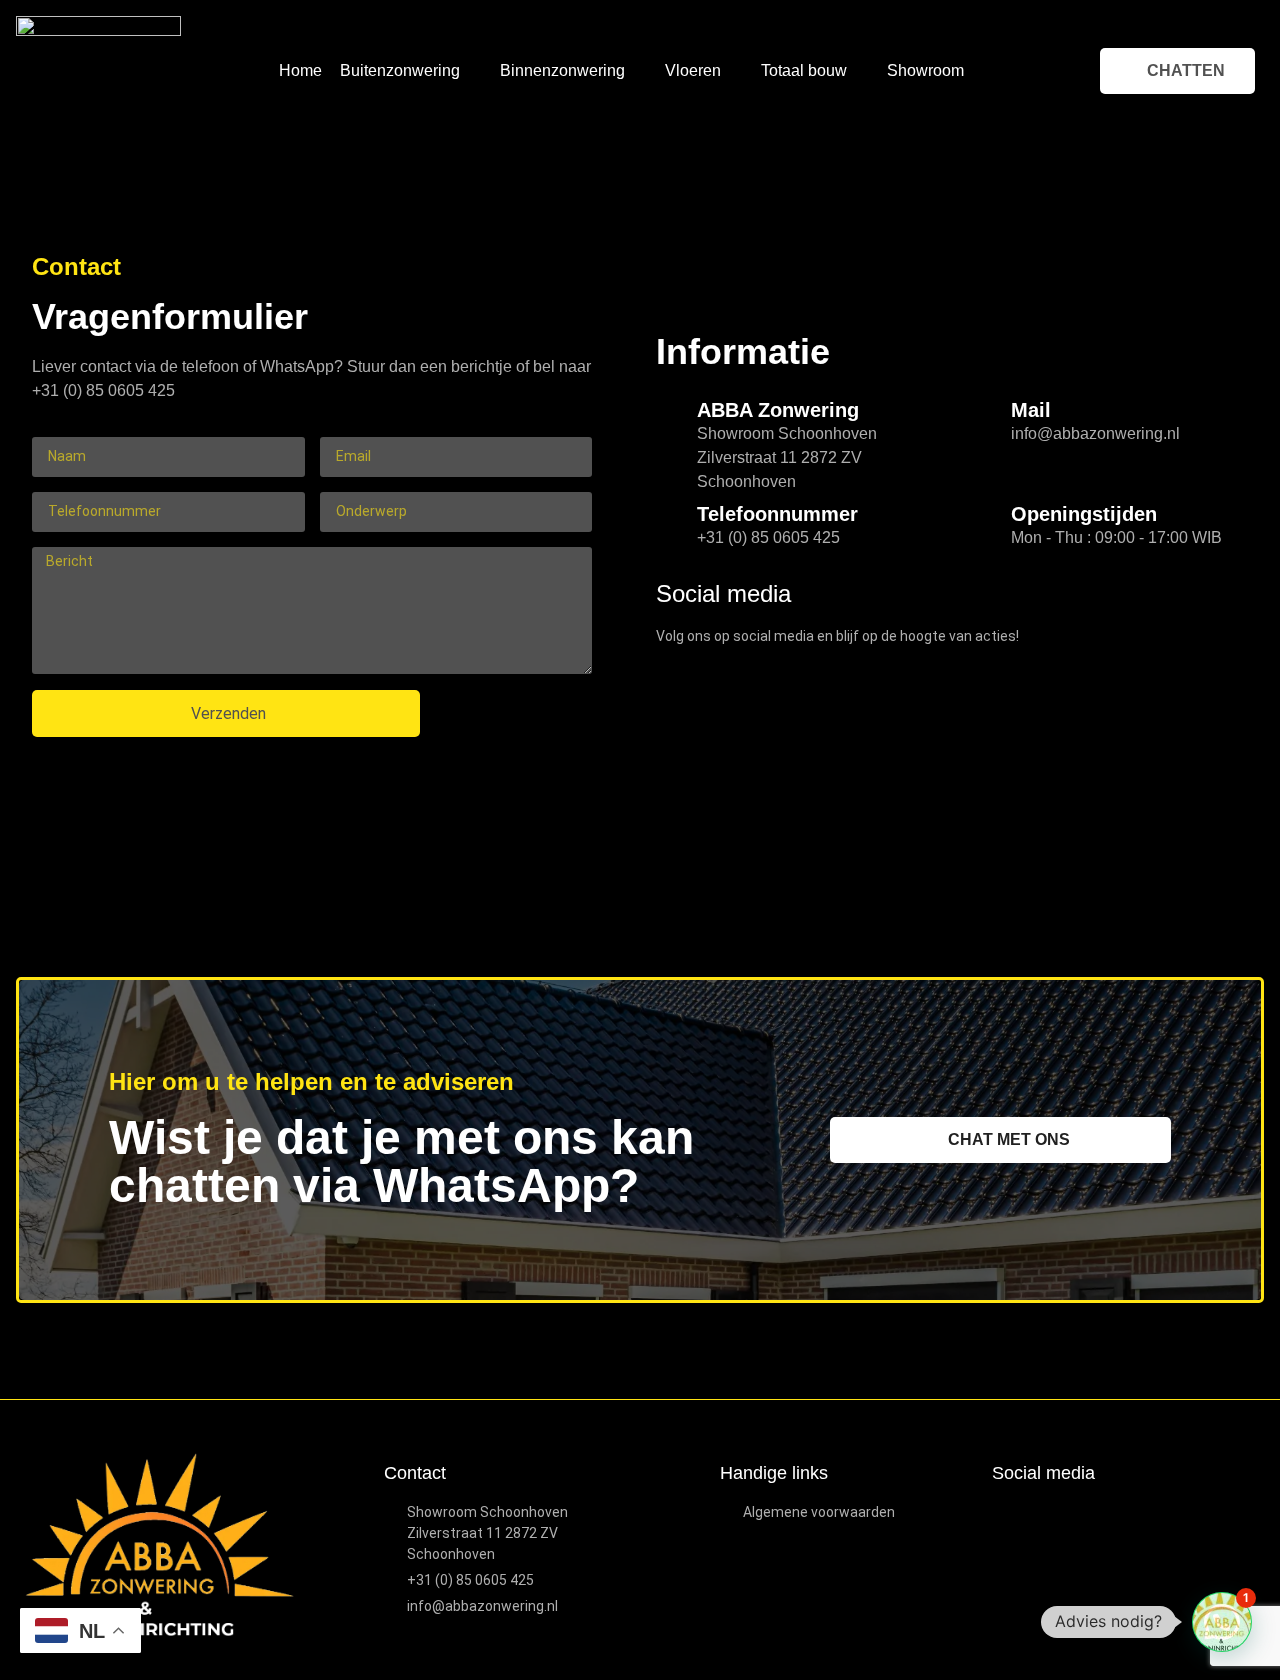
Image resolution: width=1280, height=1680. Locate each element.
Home (300, 70)
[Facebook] (1006, 1516)
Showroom (925, 70)
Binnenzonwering (562, 70)
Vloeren (693, 70)
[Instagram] (1039, 1516)
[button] (1222, 1622)
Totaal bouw (804, 70)
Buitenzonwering (400, 70)
